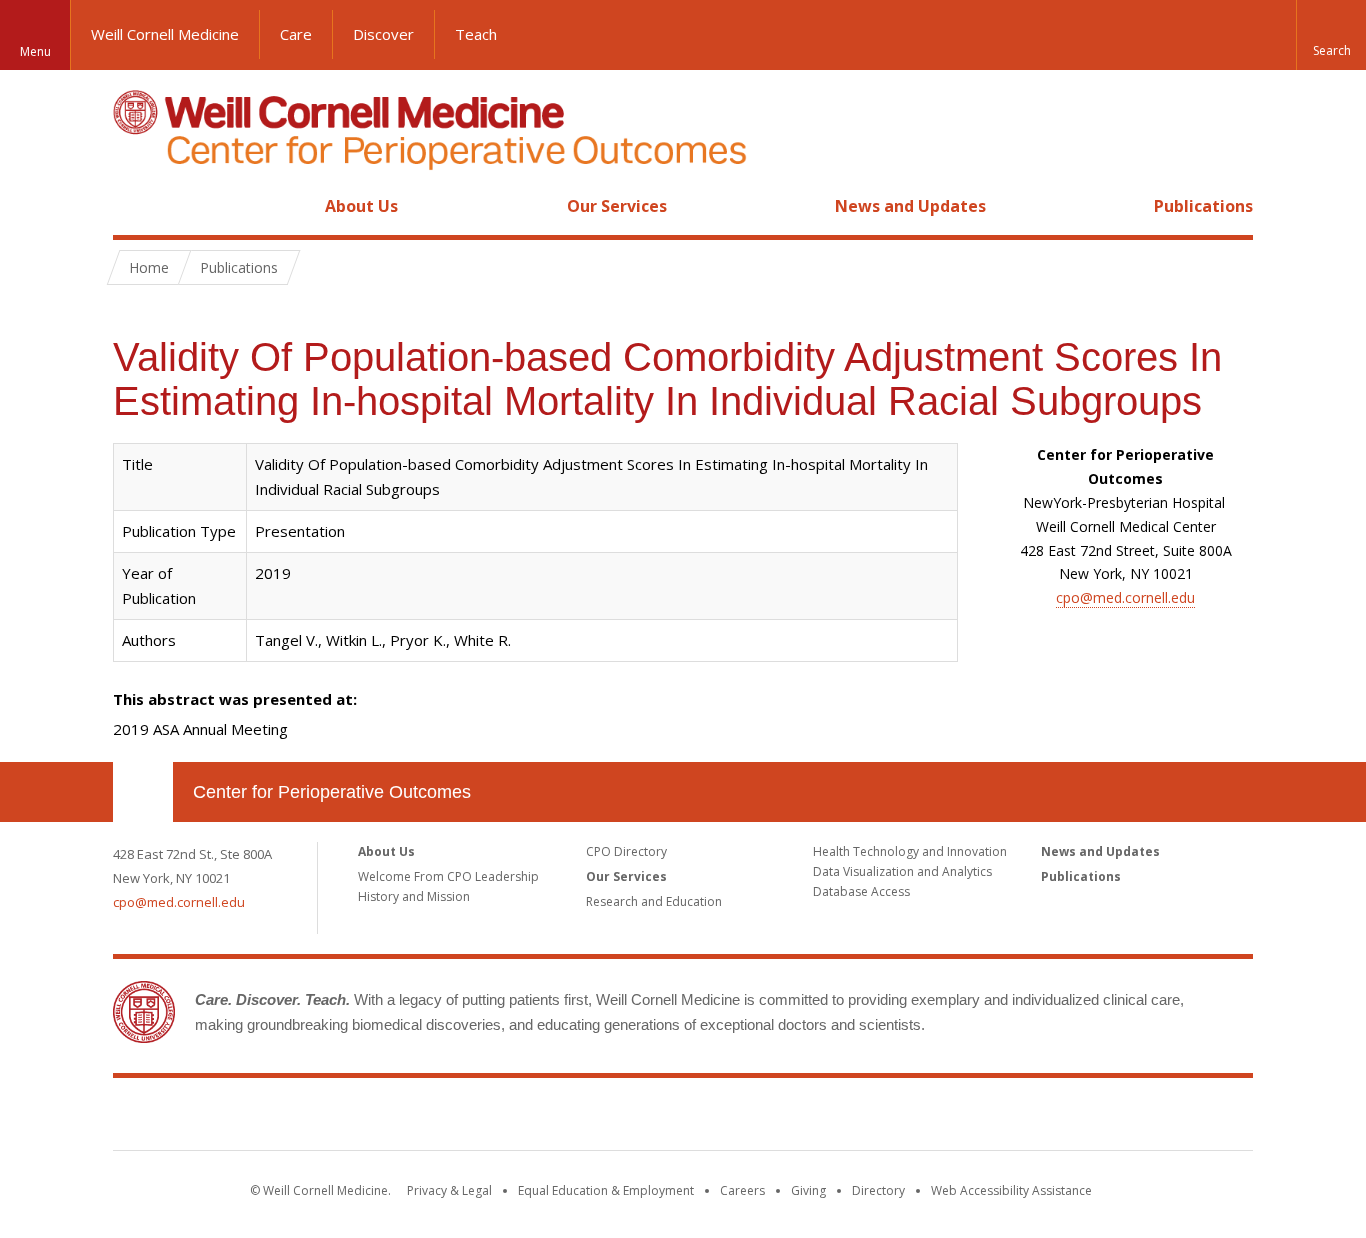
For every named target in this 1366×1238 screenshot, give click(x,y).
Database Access (861, 891)
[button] (1331, 35)
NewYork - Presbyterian (850, 1118)
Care (296, 34)
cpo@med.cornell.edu (1125, 597)
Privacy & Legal (449, 1190)
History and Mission (414, 896)
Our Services (617, 206)
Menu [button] (35, 51)
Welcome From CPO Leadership (448, 876)
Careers (742, 1190)
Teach (476, 34)
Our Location (143, 792)
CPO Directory (626, 851)
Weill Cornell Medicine (165, 34)
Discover (383, 34)
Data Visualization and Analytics (902, 871)
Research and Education (654, 901)
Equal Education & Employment (606, 1190)
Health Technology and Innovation (910, 851)
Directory (878, 1190)
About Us (361, 206)
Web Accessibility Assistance (1011, 1190)
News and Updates (910, 206)
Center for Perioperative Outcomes (332, 792)
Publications (1203, 206)
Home (135, 206)
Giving (808, 1190)
